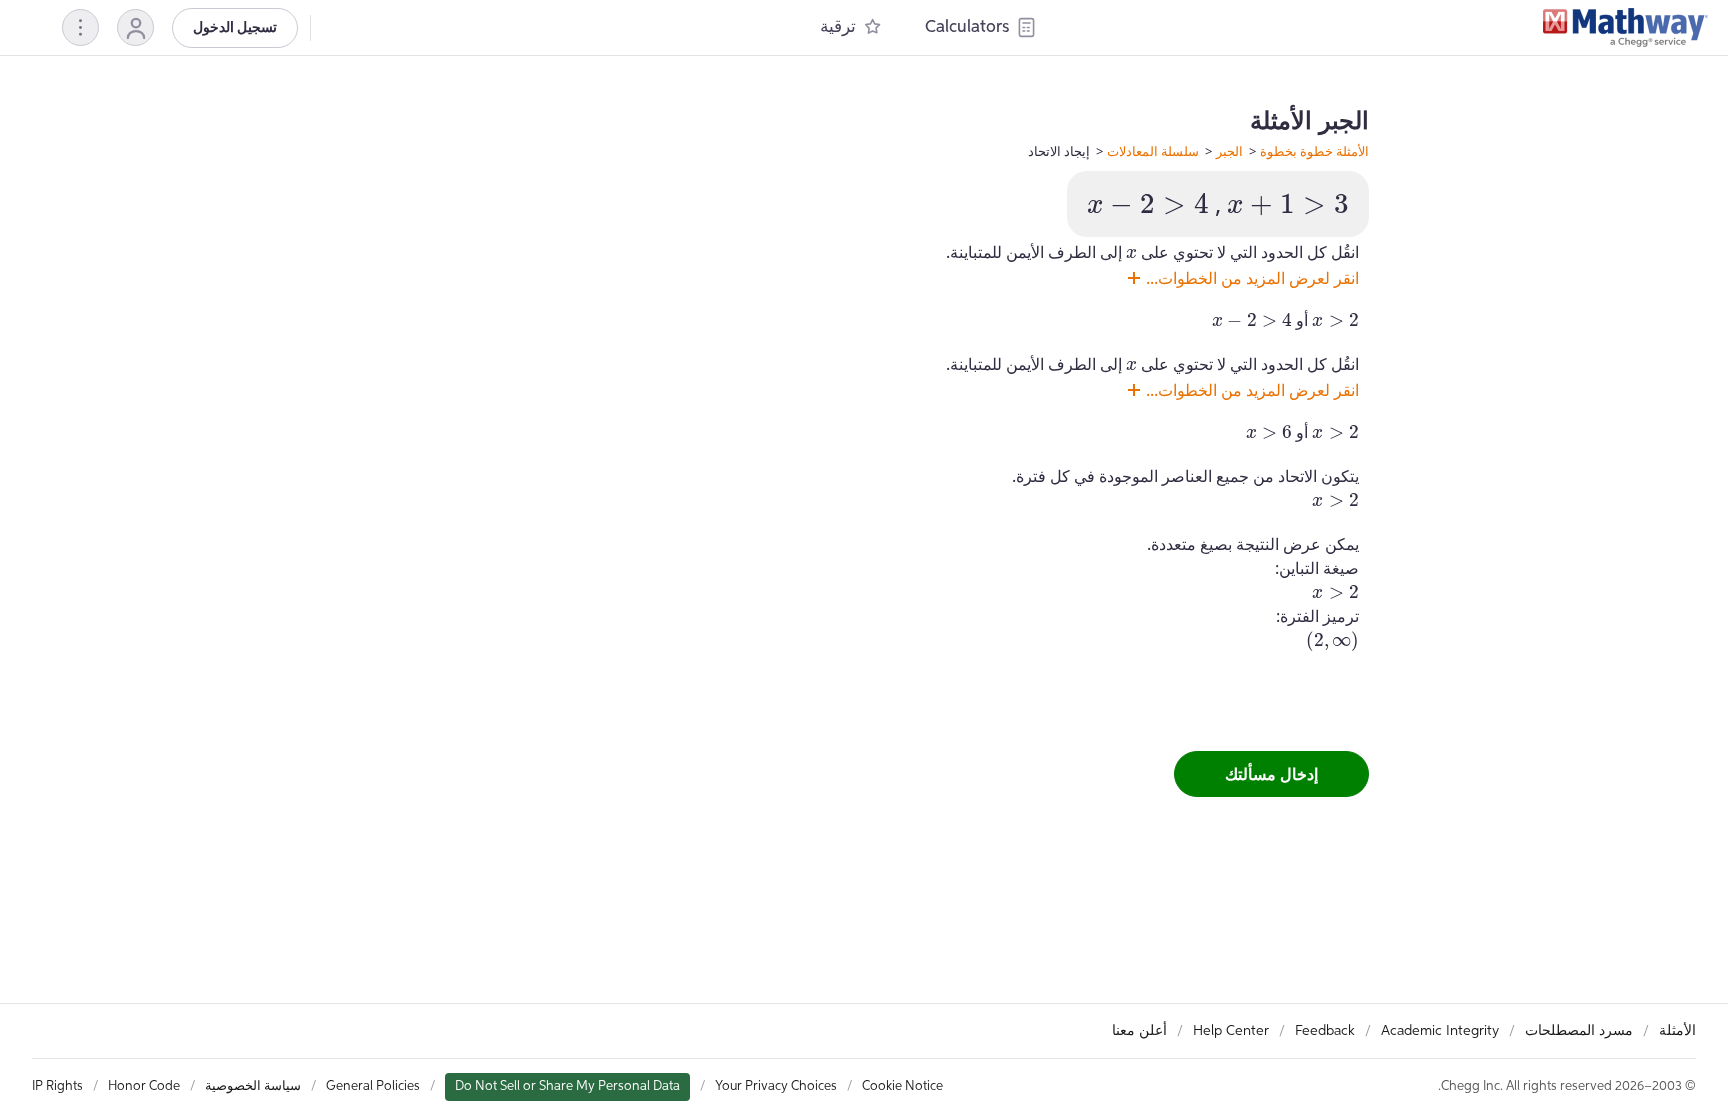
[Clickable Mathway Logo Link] (1625, 28)
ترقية (838, 27)
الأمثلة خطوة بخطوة (1314, 151)
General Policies (373, 1086)
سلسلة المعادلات (1153, 151)
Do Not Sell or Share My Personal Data (567, 1086)
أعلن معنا (1139, 1031)
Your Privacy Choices (776, 1086)
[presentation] (1288, 204)
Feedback (1325, 1031)
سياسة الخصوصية (253, 1086)
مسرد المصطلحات (1579, 1031)
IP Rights (57, 1086)
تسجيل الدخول (235, 28)
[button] (135, 27)
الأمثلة (1677, 1031)
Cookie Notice (902, 1086)
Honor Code (144, 1086)
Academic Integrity (1440, 1031)
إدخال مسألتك (1271, 774)
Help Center (1231, 1031)
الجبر (1229, 151)
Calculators (967, 27)
